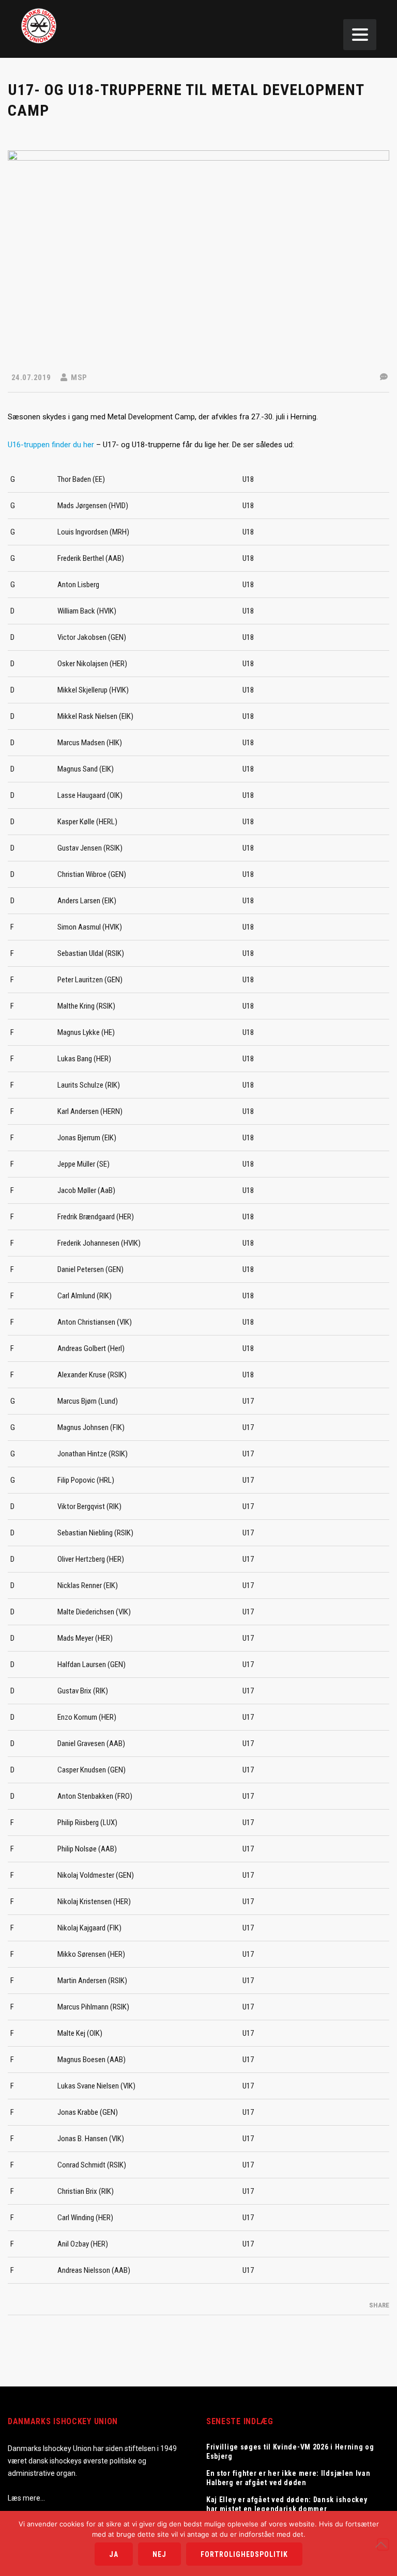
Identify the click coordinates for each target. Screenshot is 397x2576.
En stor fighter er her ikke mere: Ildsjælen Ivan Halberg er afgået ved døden (288, 2478)
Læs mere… (26, 2498)
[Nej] (383, 2544)
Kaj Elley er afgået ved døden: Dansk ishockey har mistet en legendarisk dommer (287, 2504)
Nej (159, 2554)
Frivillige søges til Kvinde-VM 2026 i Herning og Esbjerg (290, 2452)
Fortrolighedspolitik (244, 2554)
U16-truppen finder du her (51, 445)
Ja (114, 2554)
